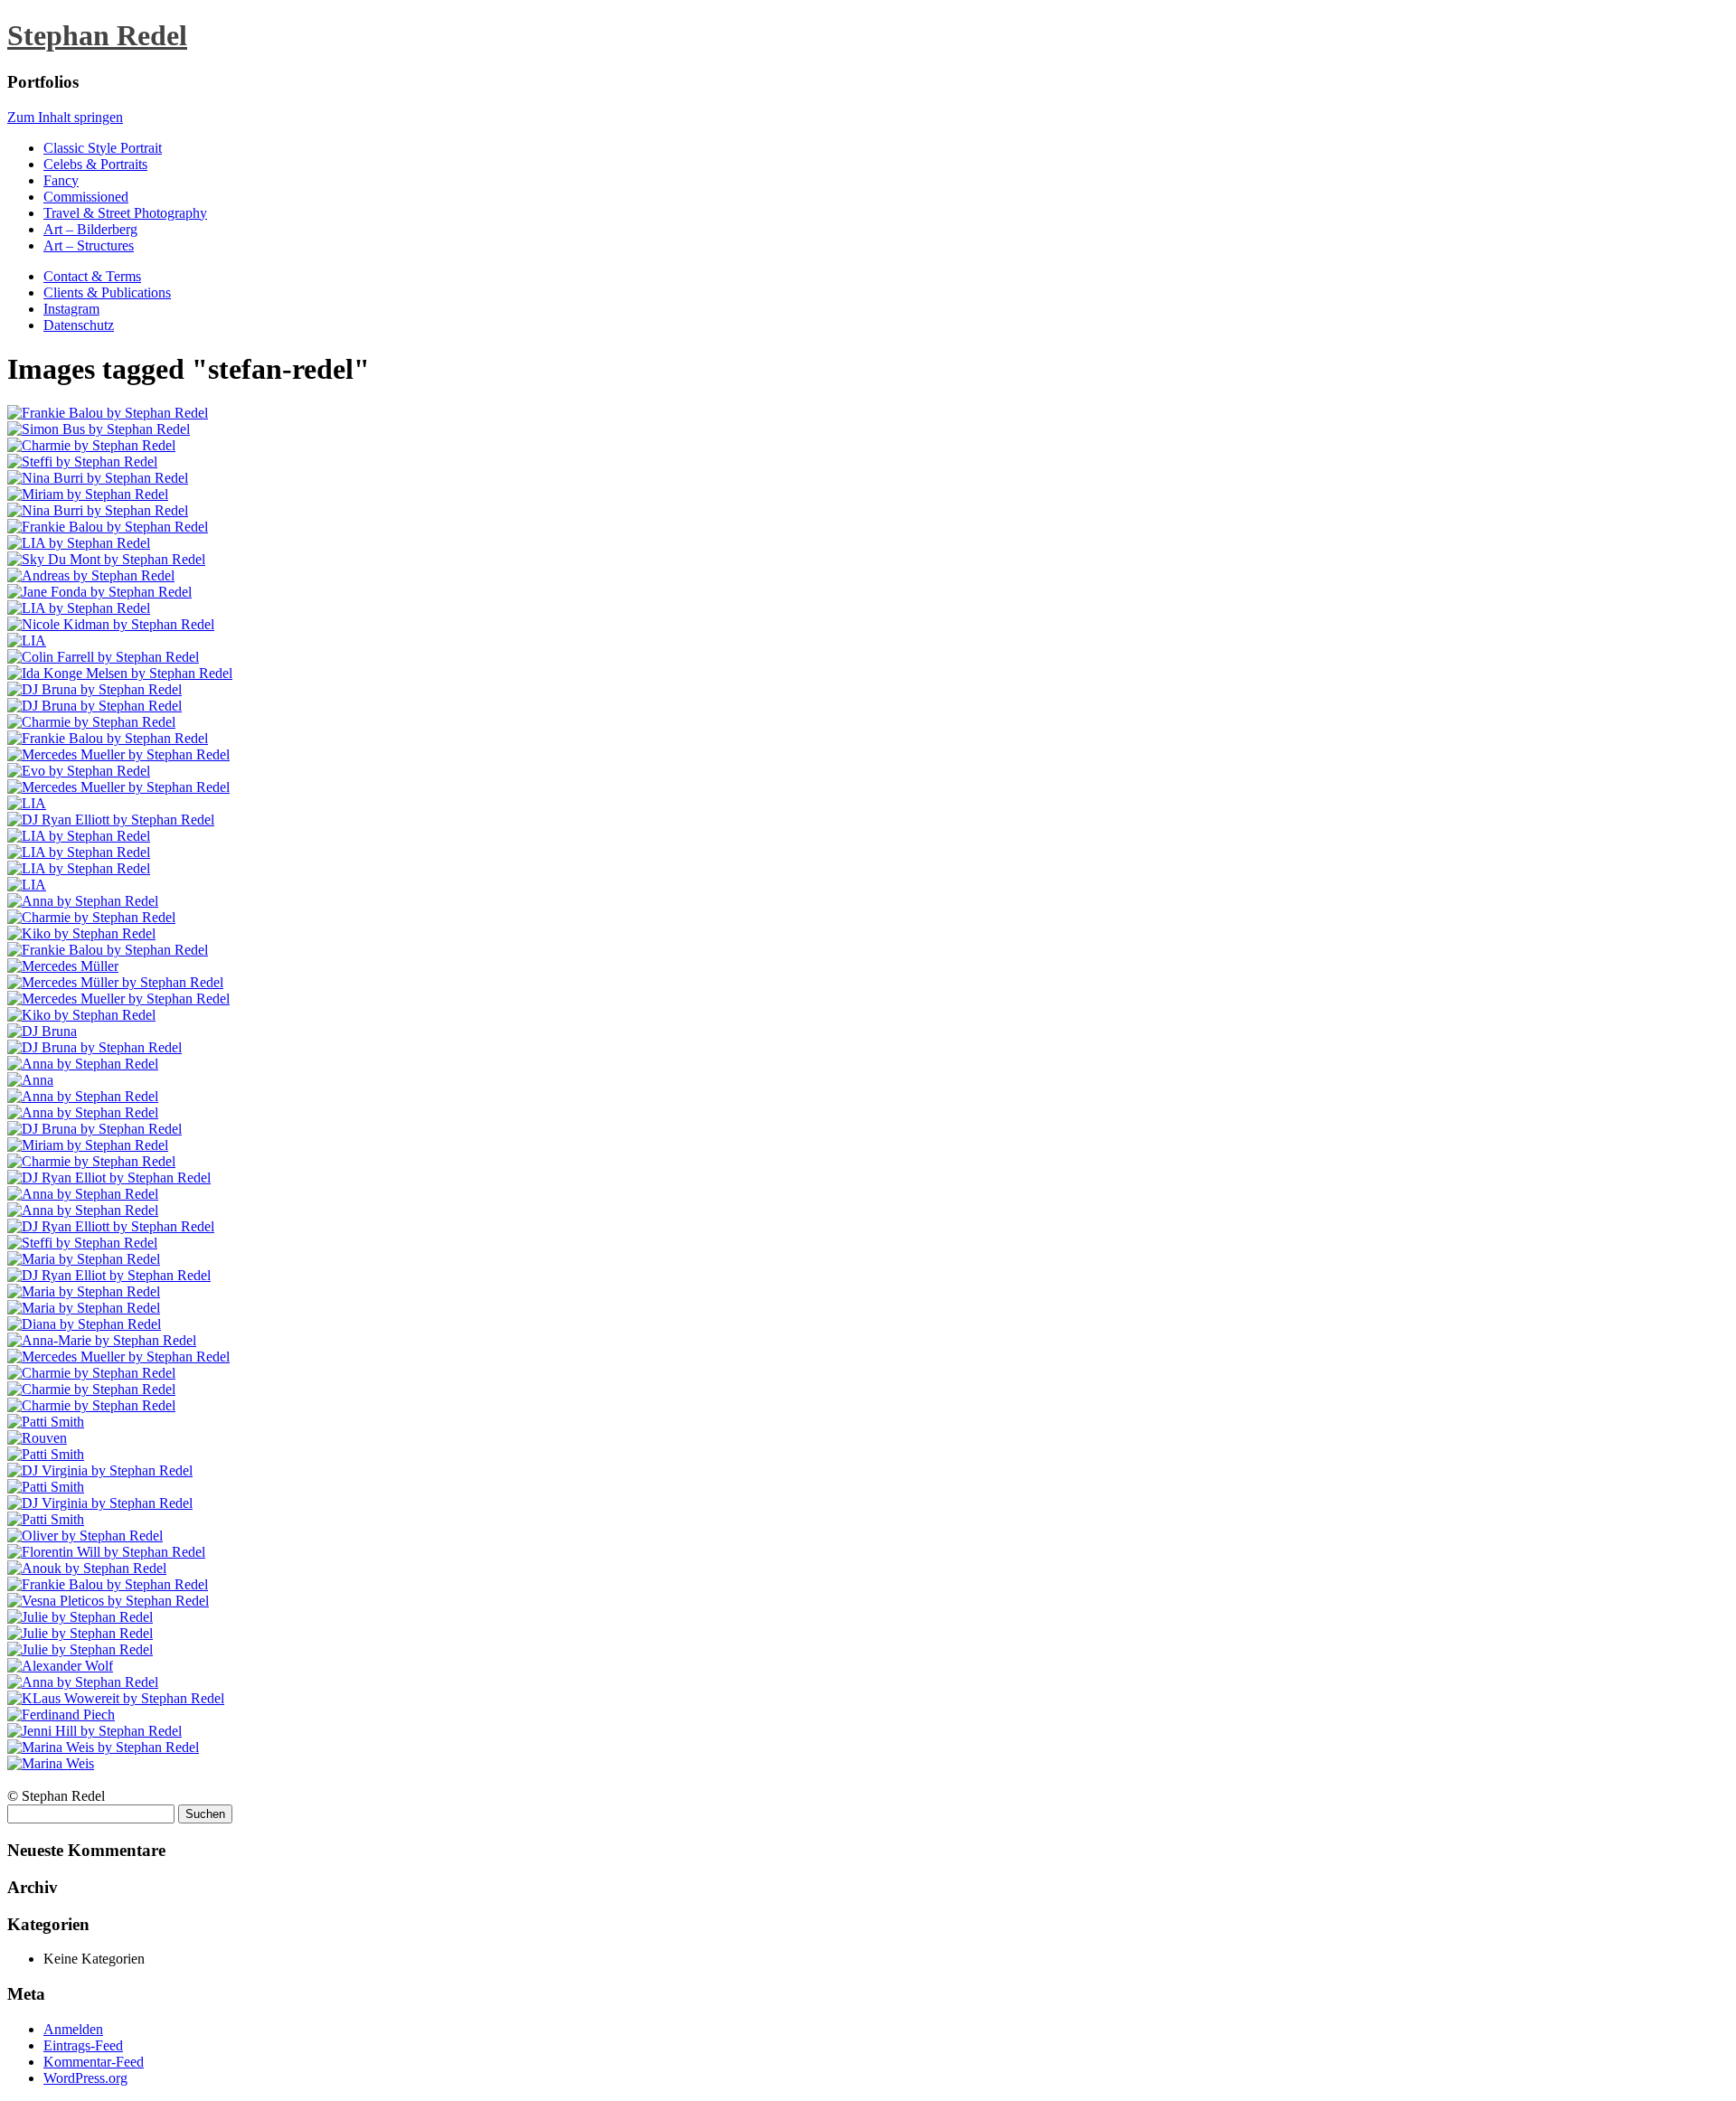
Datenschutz (79, 325)
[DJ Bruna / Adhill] (94, 689)
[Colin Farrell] (103, 657)
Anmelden (73, 2029)
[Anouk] (87, 1568)
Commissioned (86, 197)
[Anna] (83, 901)
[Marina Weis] (103, 1747)
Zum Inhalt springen (65, 117)
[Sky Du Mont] (106, 559)
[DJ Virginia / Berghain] (100, 1470)
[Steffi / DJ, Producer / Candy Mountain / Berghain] (82, 462)
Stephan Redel (97, 35)
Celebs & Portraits (95, 164)
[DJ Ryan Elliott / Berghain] (111, 820)
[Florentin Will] (106, 1552)
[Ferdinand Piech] (61, 1715)
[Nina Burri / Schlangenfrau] (98, 478)
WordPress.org (85, 2078)
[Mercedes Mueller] (118, 754)
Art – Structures (89, 245)
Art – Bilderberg (90, 229)
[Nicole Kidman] (111, 624)
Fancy (61, 180)
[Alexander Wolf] (60, 1666)
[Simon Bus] (99, 429)
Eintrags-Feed (83, 2045)
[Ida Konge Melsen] (120, 673)
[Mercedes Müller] (63, 966)
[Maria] (84, 1259)
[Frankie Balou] (108, 413)
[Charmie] (91, 445)
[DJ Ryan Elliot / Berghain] (109, 1178)
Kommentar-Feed (94, 2062)
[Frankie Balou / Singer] (108, 527)
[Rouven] (37, 1438)
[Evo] (79, 771)
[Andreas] (91, 575)
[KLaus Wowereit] (116, 1698)
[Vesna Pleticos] (108, 1601)
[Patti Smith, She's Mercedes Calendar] (46, 1422)
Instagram (71, 309)
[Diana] (84, 1324)
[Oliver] (85, 1536)
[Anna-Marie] (102, 1340)
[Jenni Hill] (94, 1731)
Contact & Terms (92, 276)
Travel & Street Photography (125, 213)
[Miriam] (88, 494)
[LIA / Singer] (79, 543)
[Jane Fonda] (99, 592)
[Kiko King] (81, 933)
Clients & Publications (107, 292)
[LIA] (79, 608)
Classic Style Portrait (103, 148)
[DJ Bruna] (42, 1031)
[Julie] (80, 1617)
